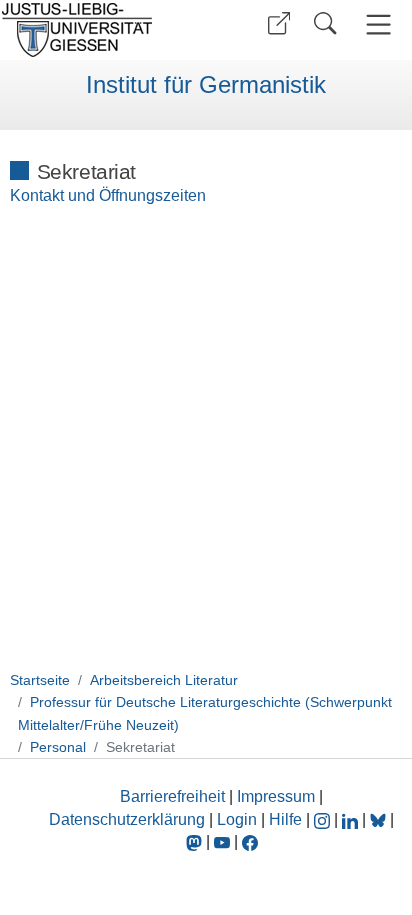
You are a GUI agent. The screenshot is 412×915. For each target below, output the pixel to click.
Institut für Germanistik (206, 85)
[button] (279, 23)
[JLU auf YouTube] (222, 841)
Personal (58, 747)
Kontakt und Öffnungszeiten (108, 195)
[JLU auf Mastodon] (196, 841)
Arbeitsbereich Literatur (164, 680)
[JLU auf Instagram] (324, 819)
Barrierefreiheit (172, 796)
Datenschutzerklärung (127, 819)
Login (239, 819)
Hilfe (285, 819)
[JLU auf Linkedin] (352, 819)
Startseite (40, 680)
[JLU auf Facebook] (250, 841)
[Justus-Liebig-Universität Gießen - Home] (100, 30)
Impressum (276, 796)
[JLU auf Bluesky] (380, 819)
